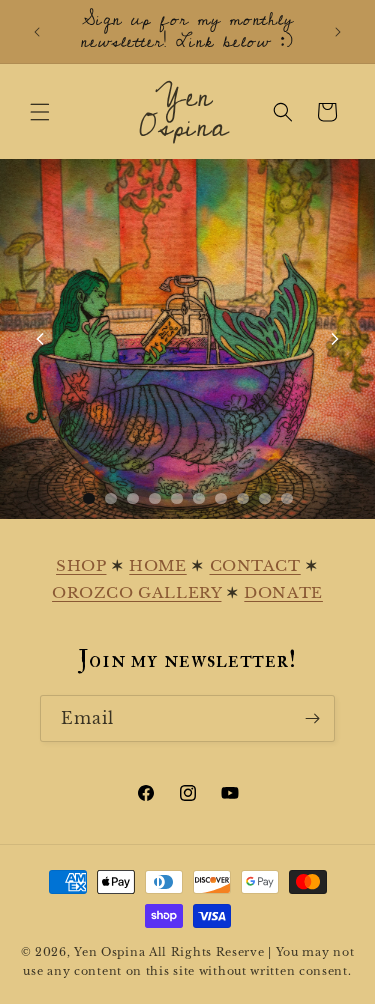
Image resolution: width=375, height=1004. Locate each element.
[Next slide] (335, 339)
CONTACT (255, 565)
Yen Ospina (109, 952)
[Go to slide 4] (155, 498)
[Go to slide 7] (221, 498)
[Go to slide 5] (177, 498)
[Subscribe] (312, 718)
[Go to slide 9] (265, 498)
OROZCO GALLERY (136, 592)
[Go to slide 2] (111, 498)
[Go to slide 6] (199, 498)
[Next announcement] (338, 32)
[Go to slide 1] (89, 498)
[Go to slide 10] (287, 498)
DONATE (283, 592)
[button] (40, 112)
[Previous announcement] (37, 32)
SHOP (81, 565)
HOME (157, 565)
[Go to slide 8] (243, 498)
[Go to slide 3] (133, 498)
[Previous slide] (40, 339)
